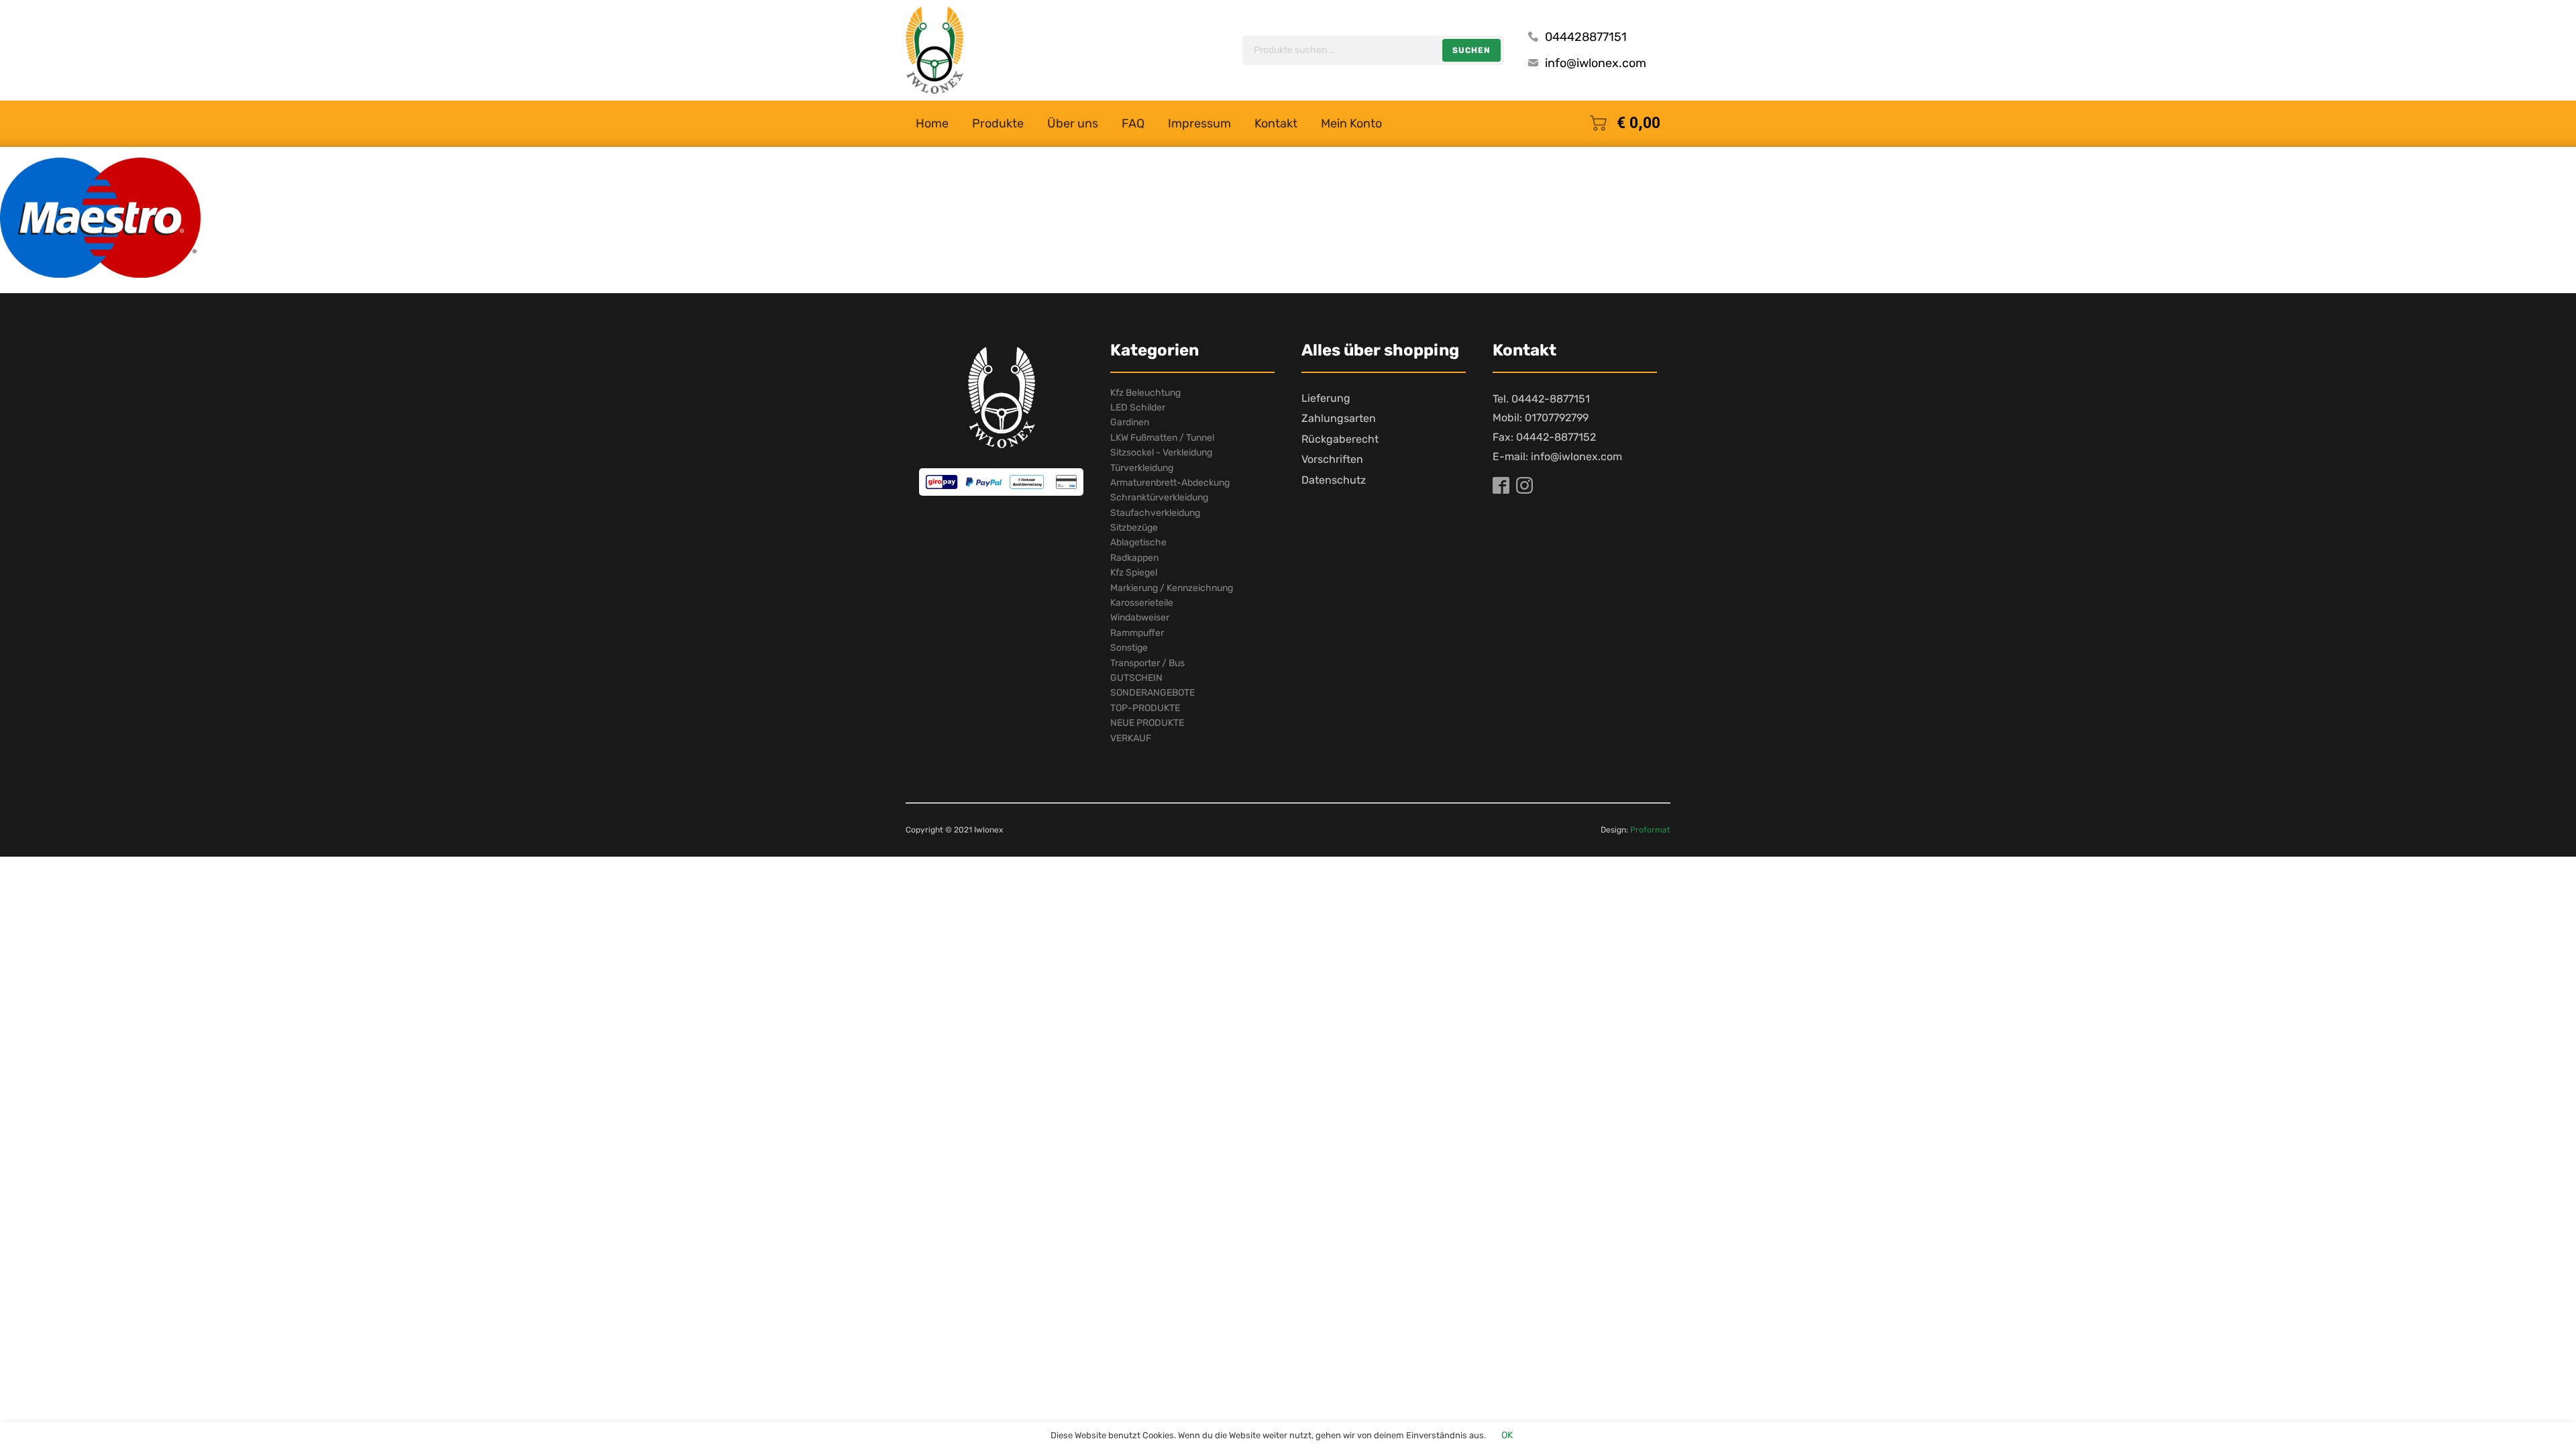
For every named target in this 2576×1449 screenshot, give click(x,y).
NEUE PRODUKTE (1147, 723)
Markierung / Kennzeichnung (1172, 588)
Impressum (1199, 123)
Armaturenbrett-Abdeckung (1170, 483)
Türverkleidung (1142, 468)
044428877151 (1586, 37)
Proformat (1650, 830)
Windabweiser (1140, 618)
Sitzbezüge (1134, 528)
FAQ (1133, 123)
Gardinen (1130, 422)
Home (932, 123)
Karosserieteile (1142, 603)
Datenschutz (1334, 480)
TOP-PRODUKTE (1145, 708)
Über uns (1073, 123)
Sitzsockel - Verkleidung (1161, 452)
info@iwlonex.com (1596, 63)
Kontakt (1276, 123)
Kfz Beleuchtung (1145, 393)
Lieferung (1326, 398)
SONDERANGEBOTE (1152, 693)
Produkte (998, 123)
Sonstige (1129, 648)
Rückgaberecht (1340, 439)
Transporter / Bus (1147, 663)
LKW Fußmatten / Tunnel (1162, 438)
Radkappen (1134, 558)
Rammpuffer (1137, 633)
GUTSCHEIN (1136, 678)
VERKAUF (1131, 738)
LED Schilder (1138, 408)
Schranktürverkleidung (1159, 497)
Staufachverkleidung (1155, 513)
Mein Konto (1351, 123)
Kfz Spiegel (1134, 573)
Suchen (1471, 50)
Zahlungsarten (1339, 418)
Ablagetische (1138, 542)
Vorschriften (1332, 459)
